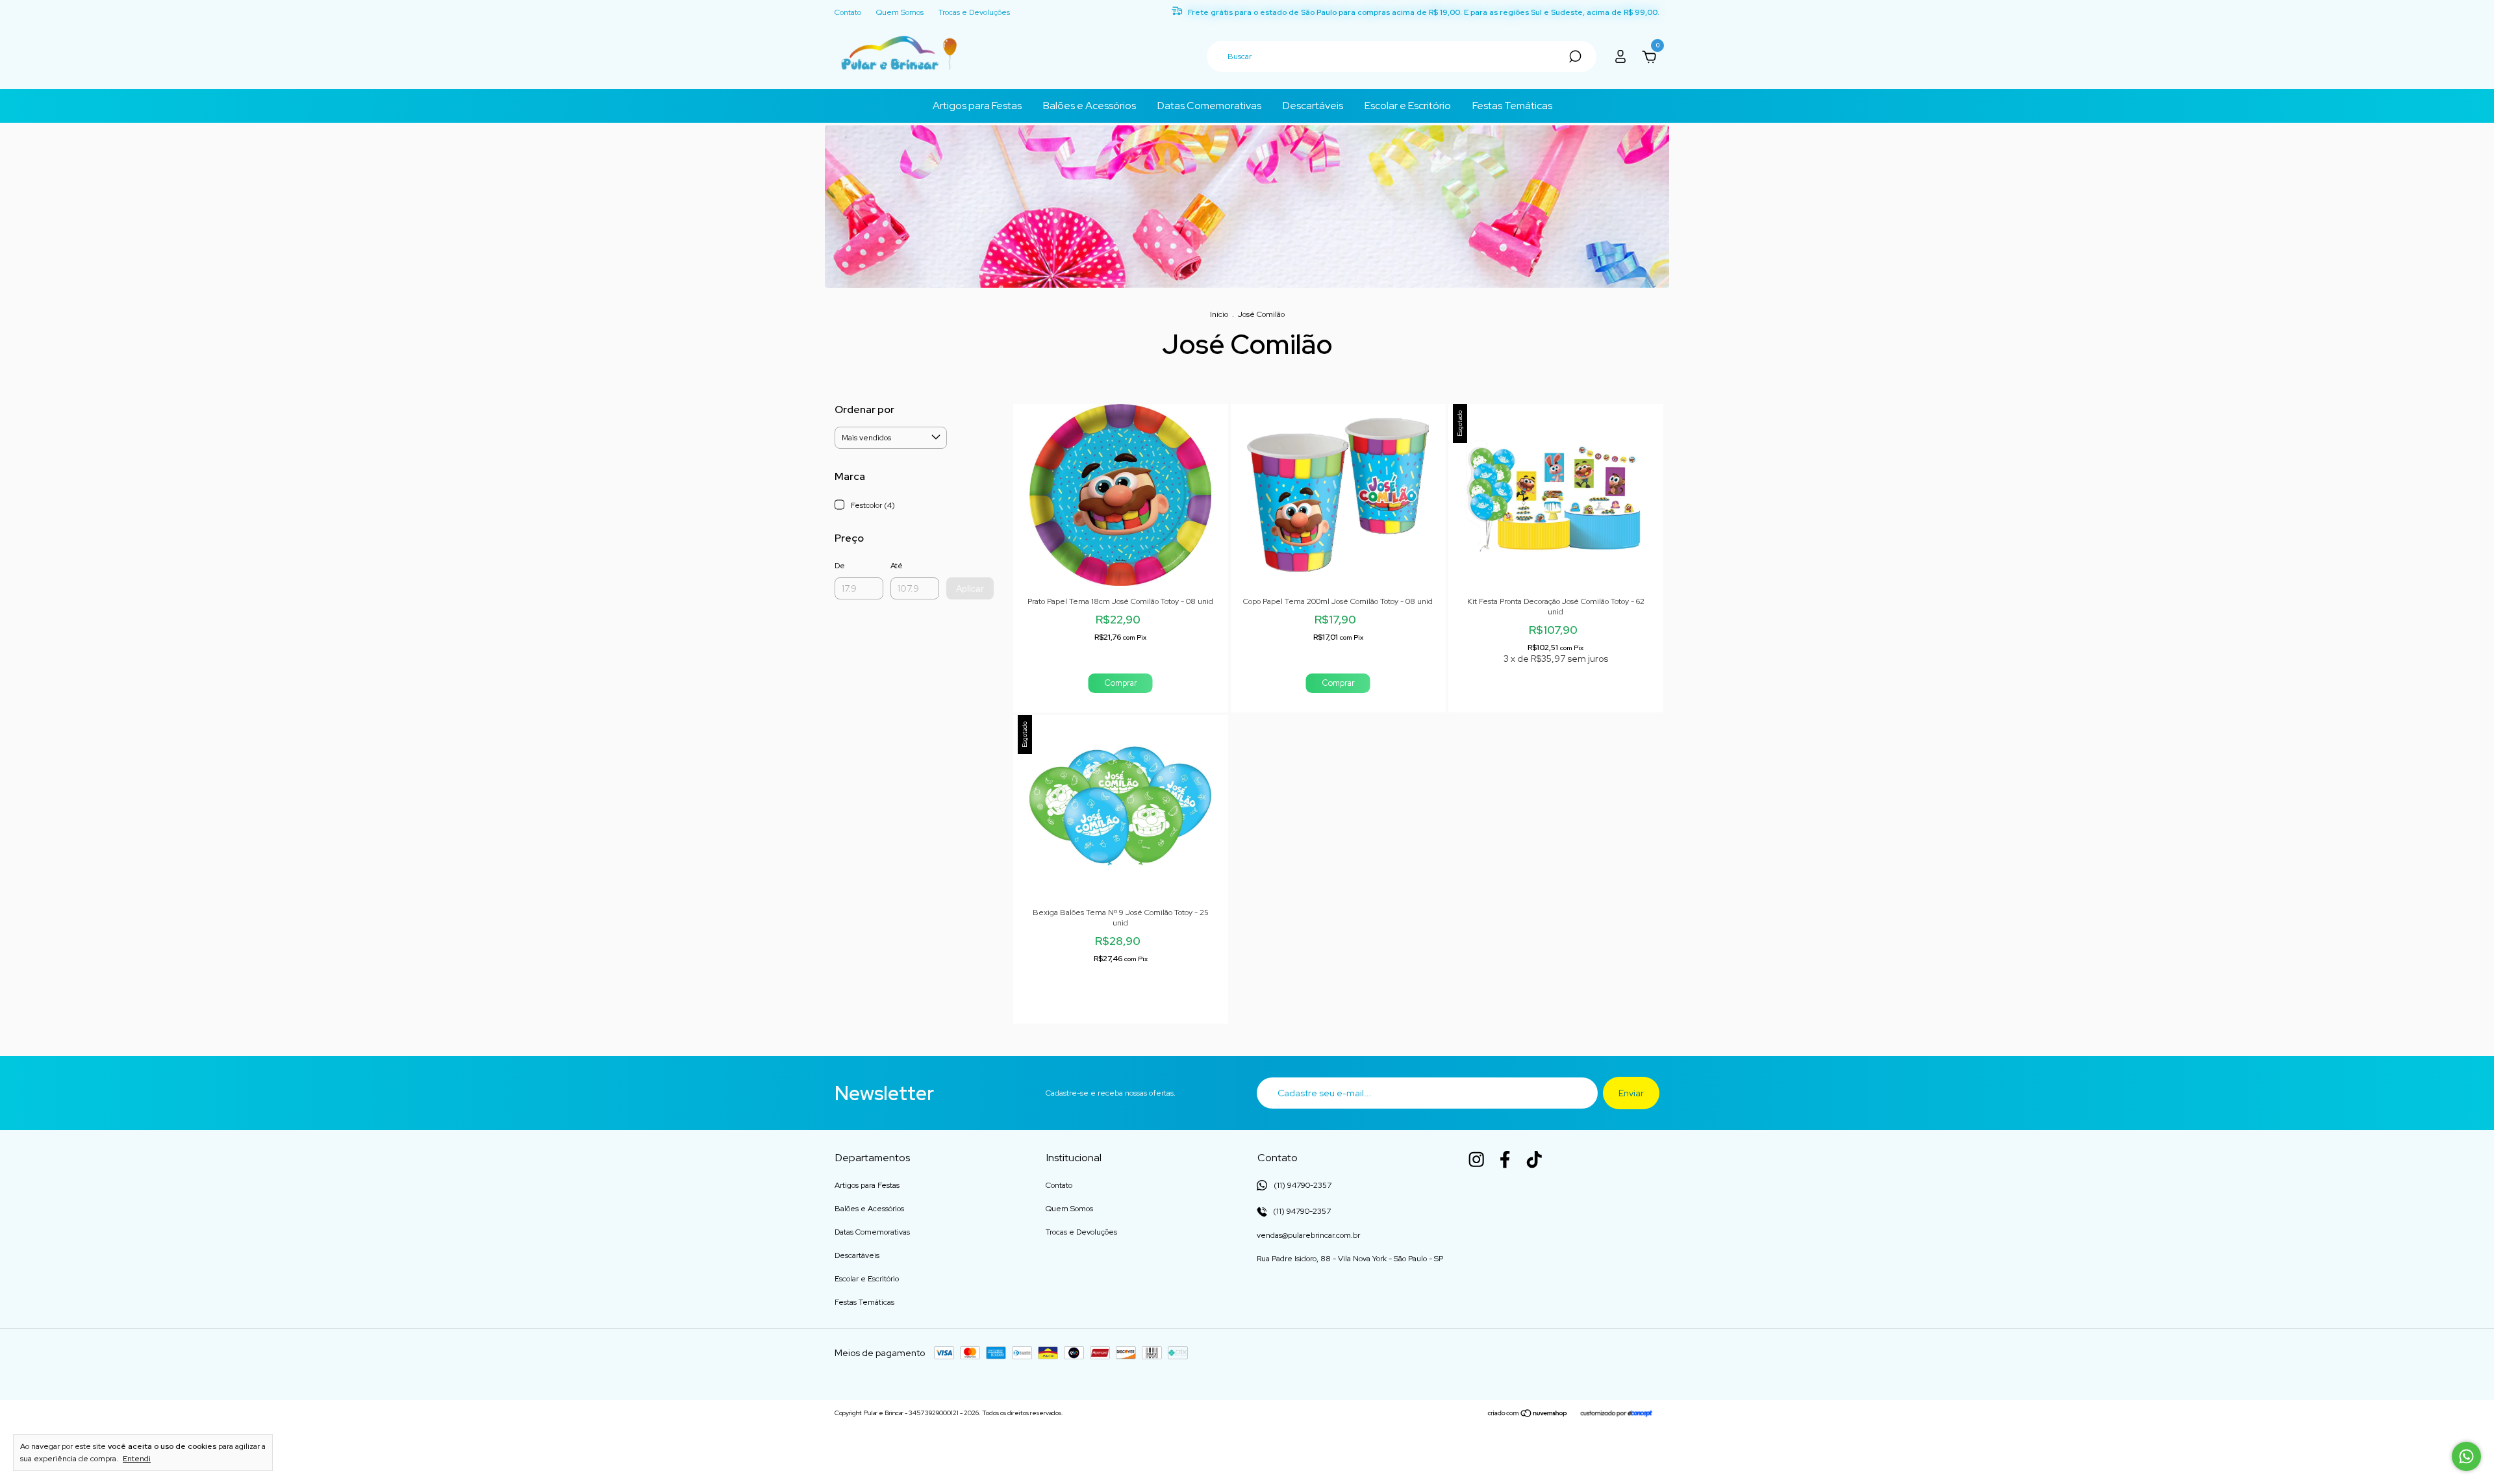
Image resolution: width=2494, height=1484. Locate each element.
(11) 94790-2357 (1301, 1211)
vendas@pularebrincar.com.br (1308, 1235)
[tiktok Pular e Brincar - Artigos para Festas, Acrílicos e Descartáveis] (1534, 1159)
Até (897, 566)
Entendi (137, 1459)
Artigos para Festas (977, 106)
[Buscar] (1574, 57)
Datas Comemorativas (1209, 106)
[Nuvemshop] (1528, 1415)
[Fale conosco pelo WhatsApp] (2466, 1456)
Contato (848, 12)
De (840, 566)
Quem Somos (900, 12)
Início (1219, 314)
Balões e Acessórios (1090, 106)
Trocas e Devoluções (974, 12)
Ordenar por (864, 409)
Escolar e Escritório (1408, 106)
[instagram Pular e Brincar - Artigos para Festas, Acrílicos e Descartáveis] (1476, 1159)
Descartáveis (1313, 106)
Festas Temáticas (1512, 106)
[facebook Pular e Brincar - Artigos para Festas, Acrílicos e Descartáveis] (1505, 1159)
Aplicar (970, 588)
